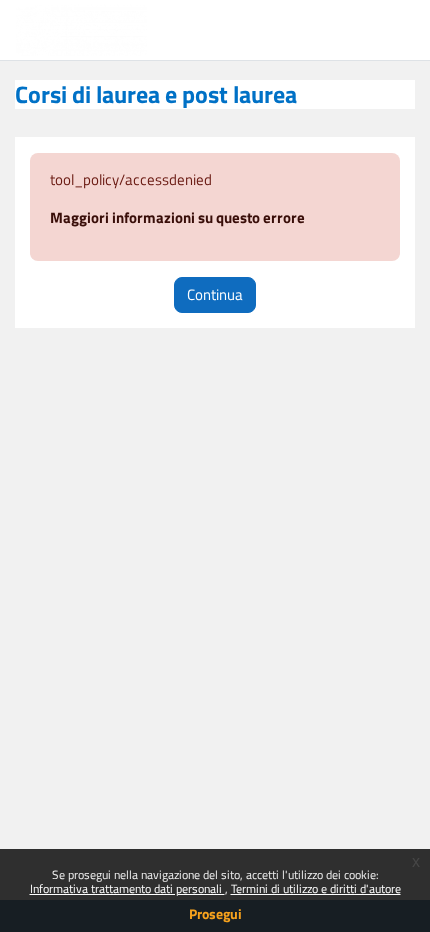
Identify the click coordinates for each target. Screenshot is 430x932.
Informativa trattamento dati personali (127, 888)
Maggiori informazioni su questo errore (177, 217)
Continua (215, 294)
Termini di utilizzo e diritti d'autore (316, 888)
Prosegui (215, 913)
